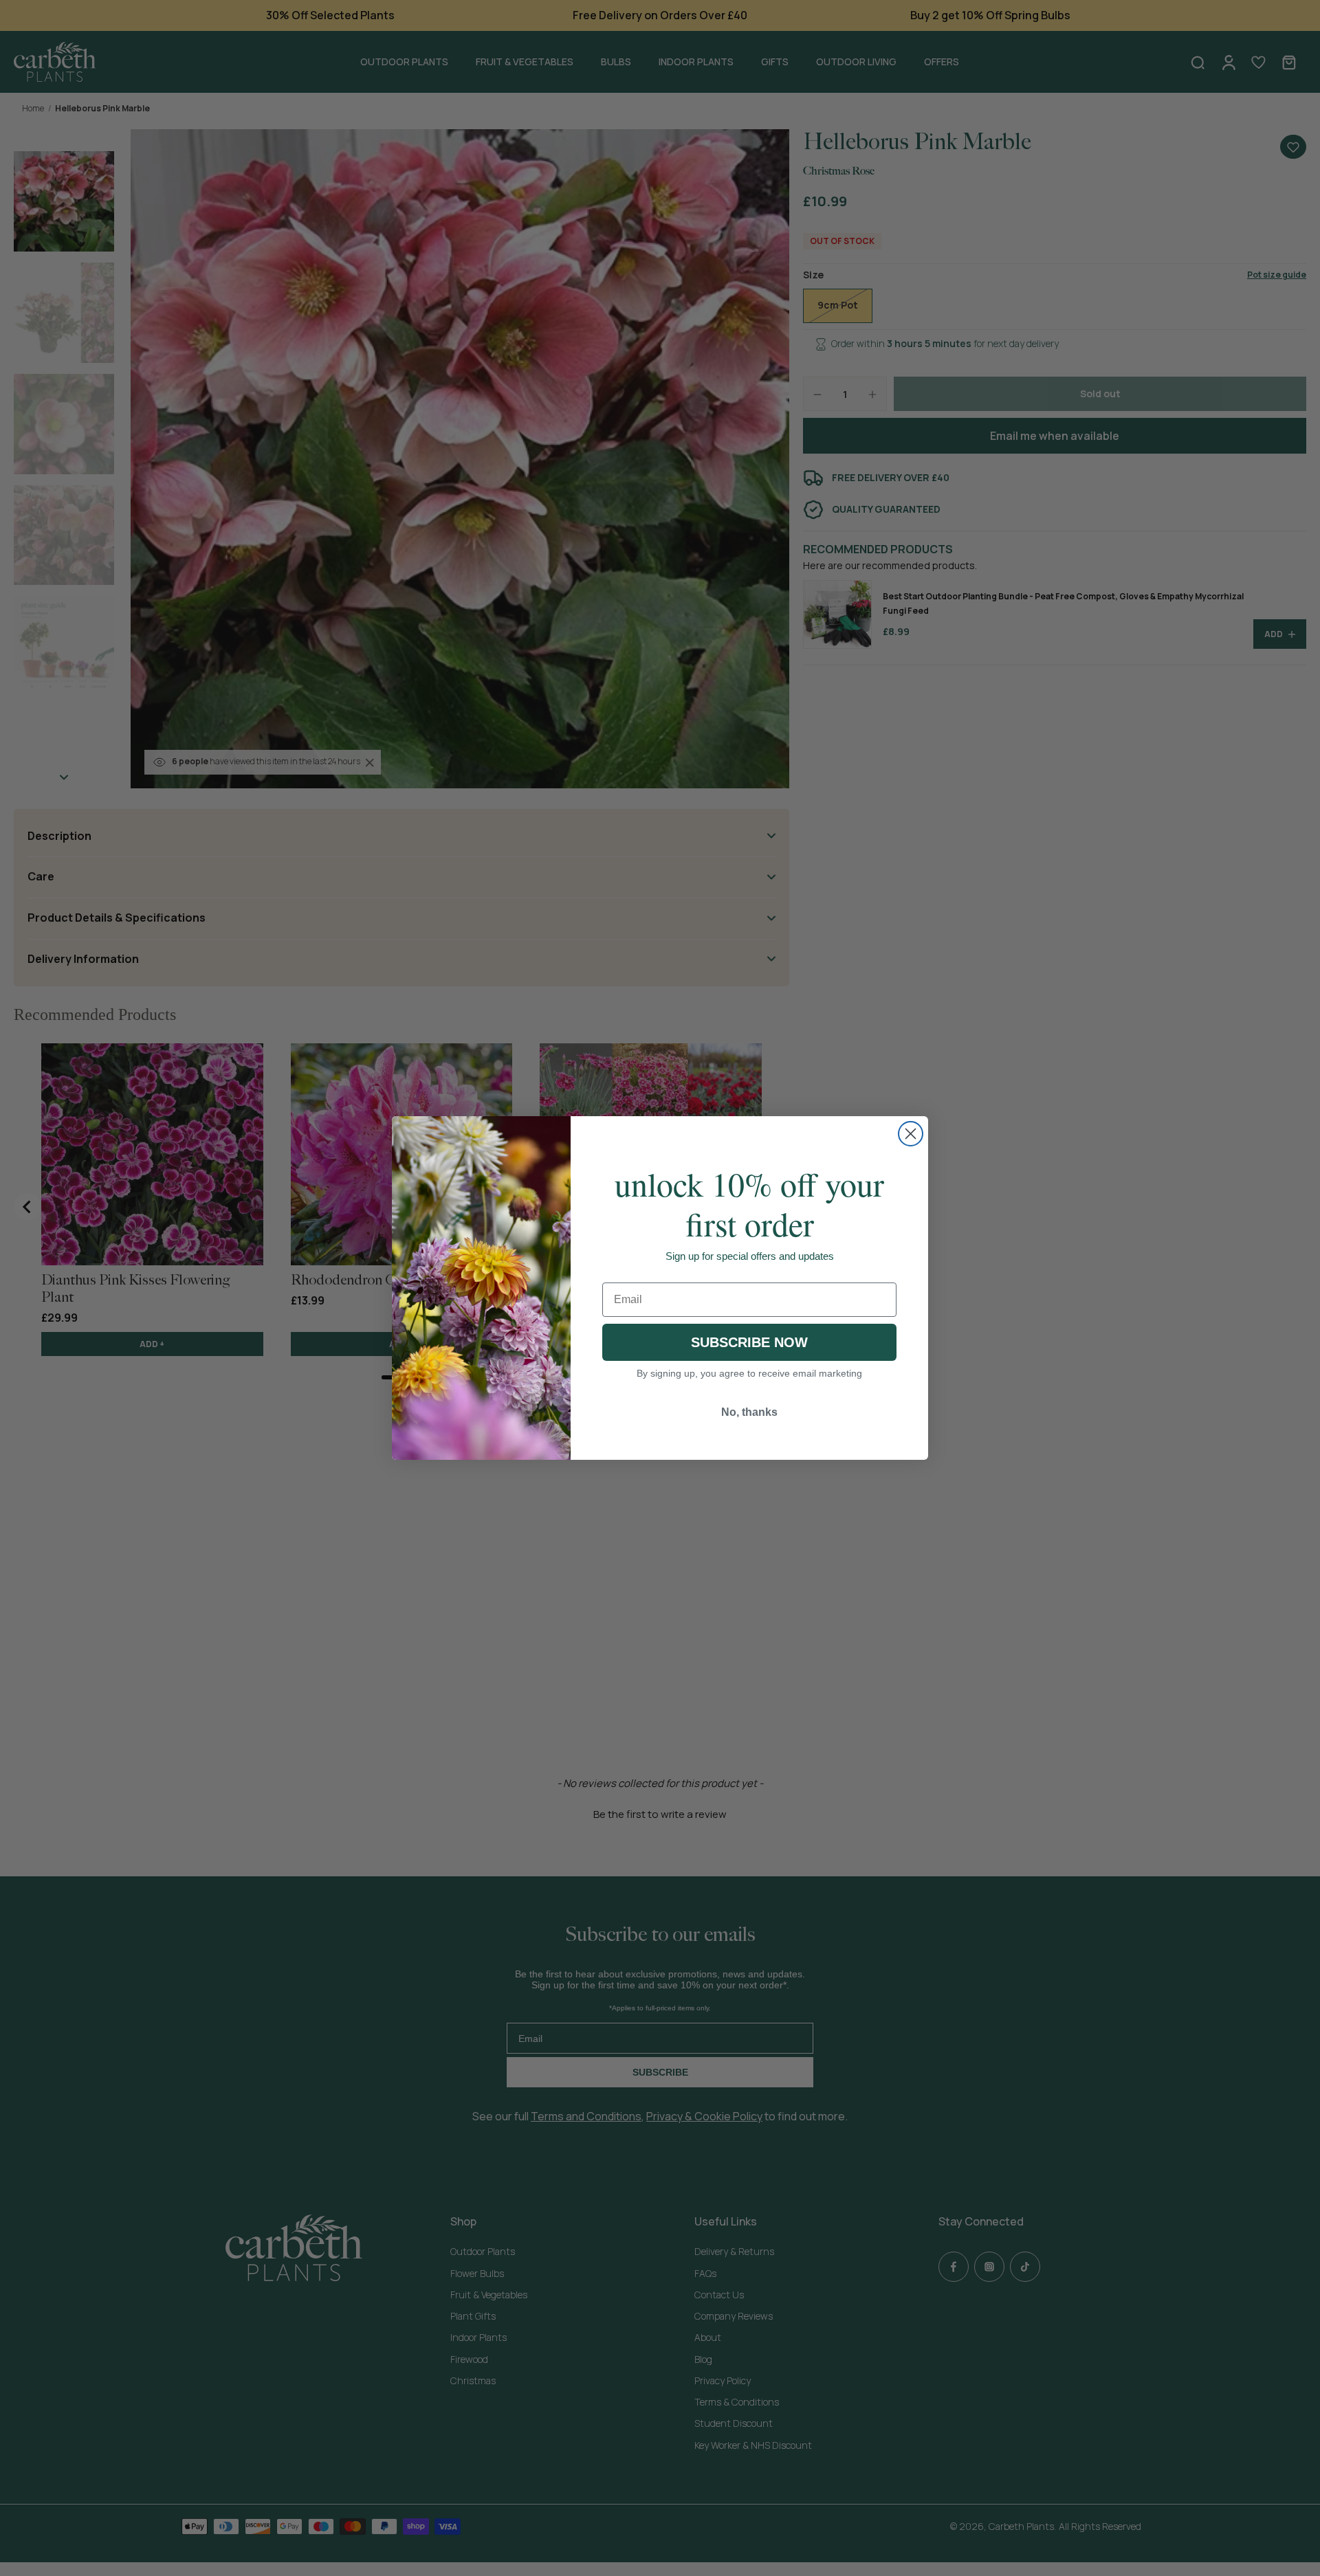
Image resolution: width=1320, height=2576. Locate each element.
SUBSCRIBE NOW (749, 1342)
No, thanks (749, 1412)
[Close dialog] (911, 1134)
